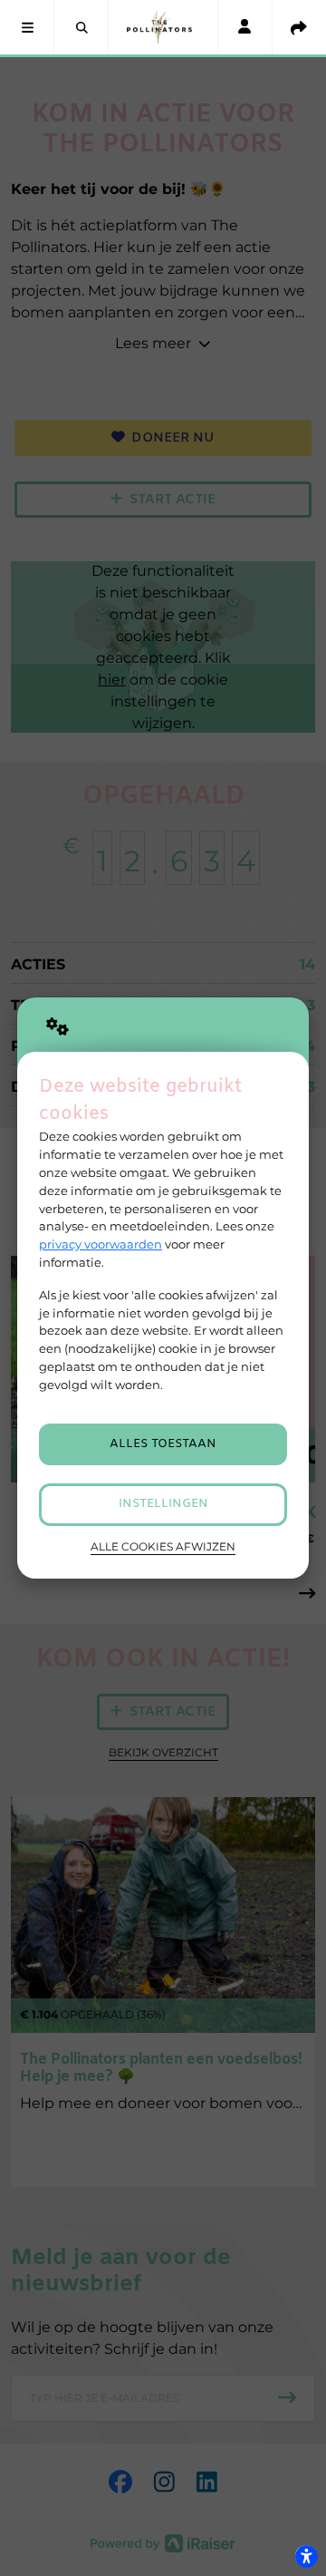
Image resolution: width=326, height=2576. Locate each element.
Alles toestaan (163, 1444)
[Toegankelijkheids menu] (306, 2556)
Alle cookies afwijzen (163, 1547)
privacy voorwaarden (101, 1244)
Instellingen (163, 1504)
